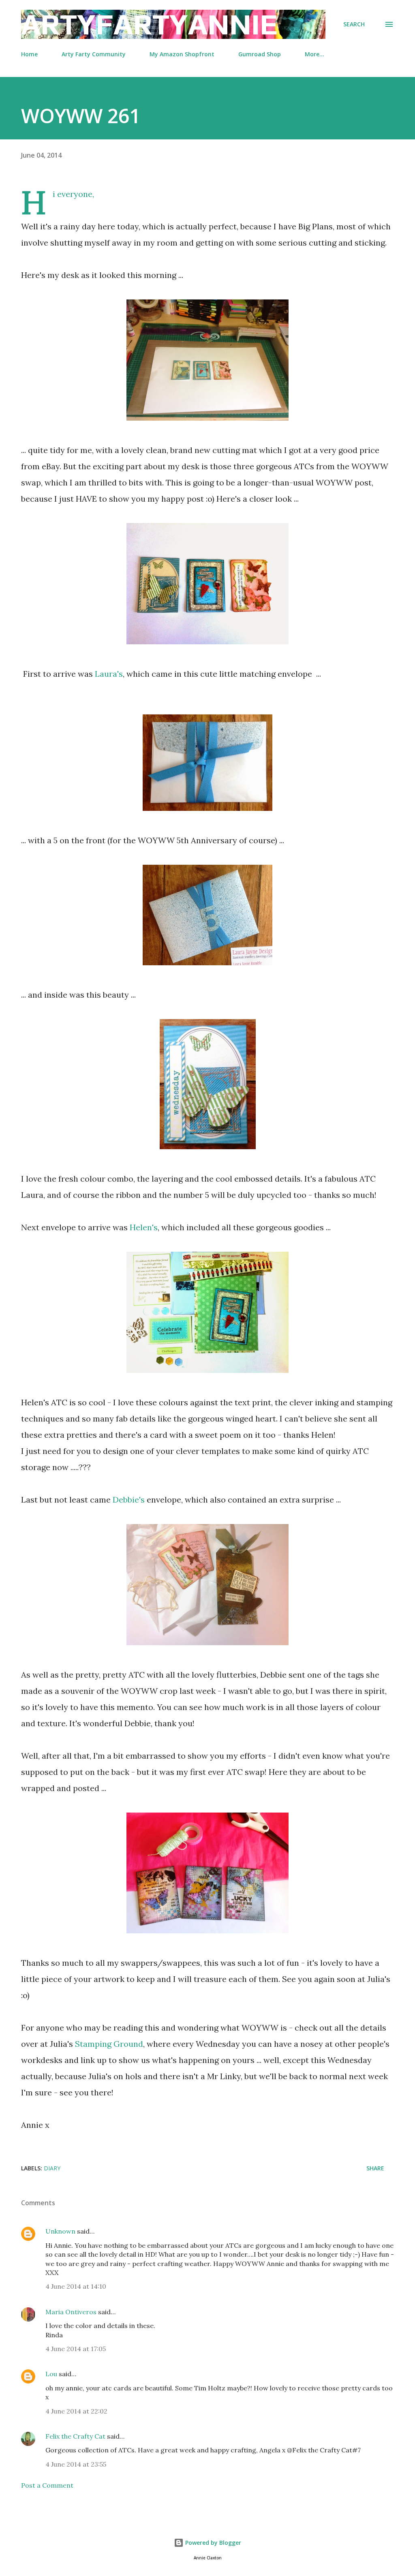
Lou (51, 2374)
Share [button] (375, 2168)
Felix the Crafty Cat (75, 2436)
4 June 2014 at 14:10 (76, 2286)
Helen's (144, 1227)
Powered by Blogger (212, 2543)
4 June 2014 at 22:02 (76, 2411)
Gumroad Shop (260, 54)
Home (29, 54)
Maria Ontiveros (71, 2312)
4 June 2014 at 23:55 (76, 2464)
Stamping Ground (109, 2044)
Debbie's (129, 1500)
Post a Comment (47, 2485)
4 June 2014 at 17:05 (76, 2349)
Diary (52, 2168)
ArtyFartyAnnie (149, 24)
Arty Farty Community (94, 54)
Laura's (109, 674)
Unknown (60, 2231)
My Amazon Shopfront (182, 54)
